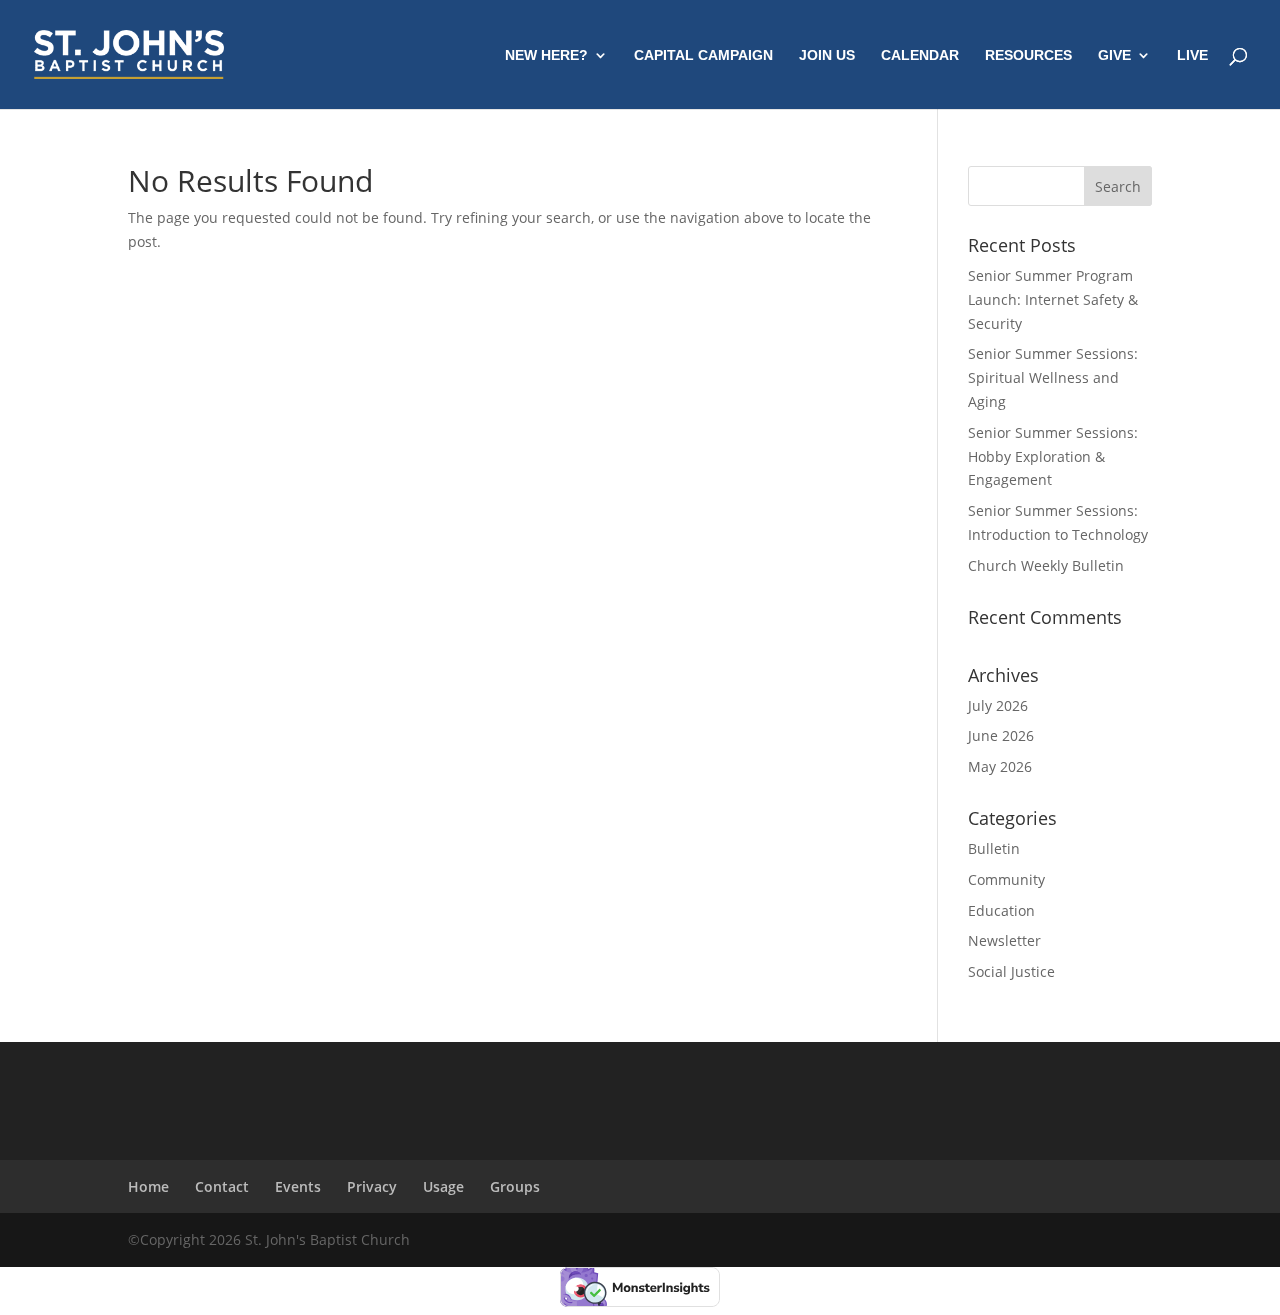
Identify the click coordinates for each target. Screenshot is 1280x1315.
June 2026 (1001, 735)
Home (148, 1186)
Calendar (920, 55)
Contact (222, 1186)
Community (1006, 879)
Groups (515, 1186)
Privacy (372, 1186)
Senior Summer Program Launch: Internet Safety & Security (1053, 299)
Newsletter (1004, 940)
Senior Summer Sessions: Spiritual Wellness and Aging (1053, 377)
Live (1192, 55)
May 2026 (1000, 766)
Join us (827, 55)
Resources (1028, 55)
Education (1001, 910)
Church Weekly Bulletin (1046, 565)
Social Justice (1011, 971)
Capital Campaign (703, 55)
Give (1114, 55)
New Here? (546, 55)
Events (298, 1186)
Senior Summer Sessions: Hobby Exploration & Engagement (1053, 456)
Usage (443, 1186)
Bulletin (994, 848)
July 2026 (998, 705)
